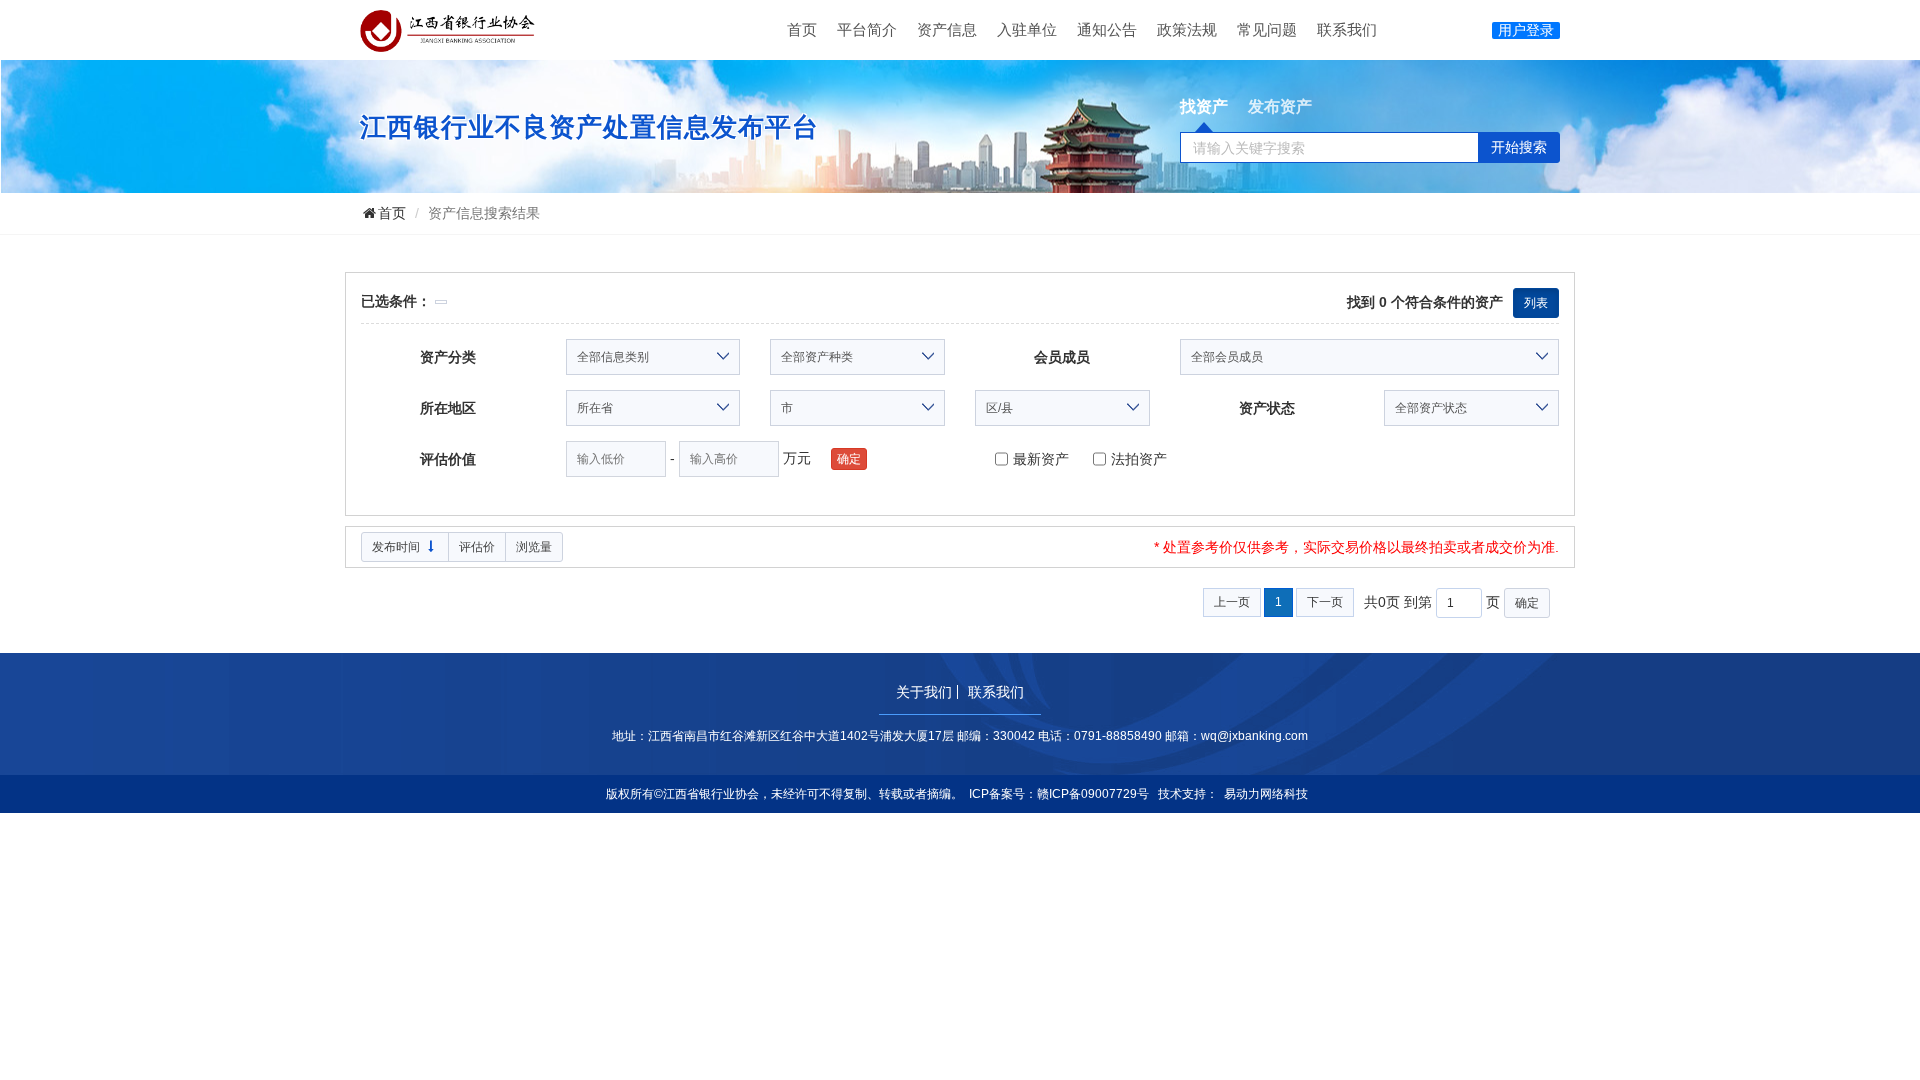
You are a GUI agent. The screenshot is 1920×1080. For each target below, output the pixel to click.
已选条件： (396, 301)
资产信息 (947, 29)
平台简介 (867, 29)
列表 (1536, 303)
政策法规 (1187, 29)
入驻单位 (1027, 29)
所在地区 (448, 408)
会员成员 (1062, 357)
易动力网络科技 (1266, 794)
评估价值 (448, 459)
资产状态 (1267, 408)
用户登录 (1526, 30)
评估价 (477, 547)
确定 (1527, 603)
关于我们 (924, 692)
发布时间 (397, 547)
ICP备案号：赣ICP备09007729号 (1059, 794)
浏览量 (534, 547)
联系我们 (1347, 29)
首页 (802, 29)
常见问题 (1267, 29)
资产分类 (448, 357)
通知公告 (1107, 29)
